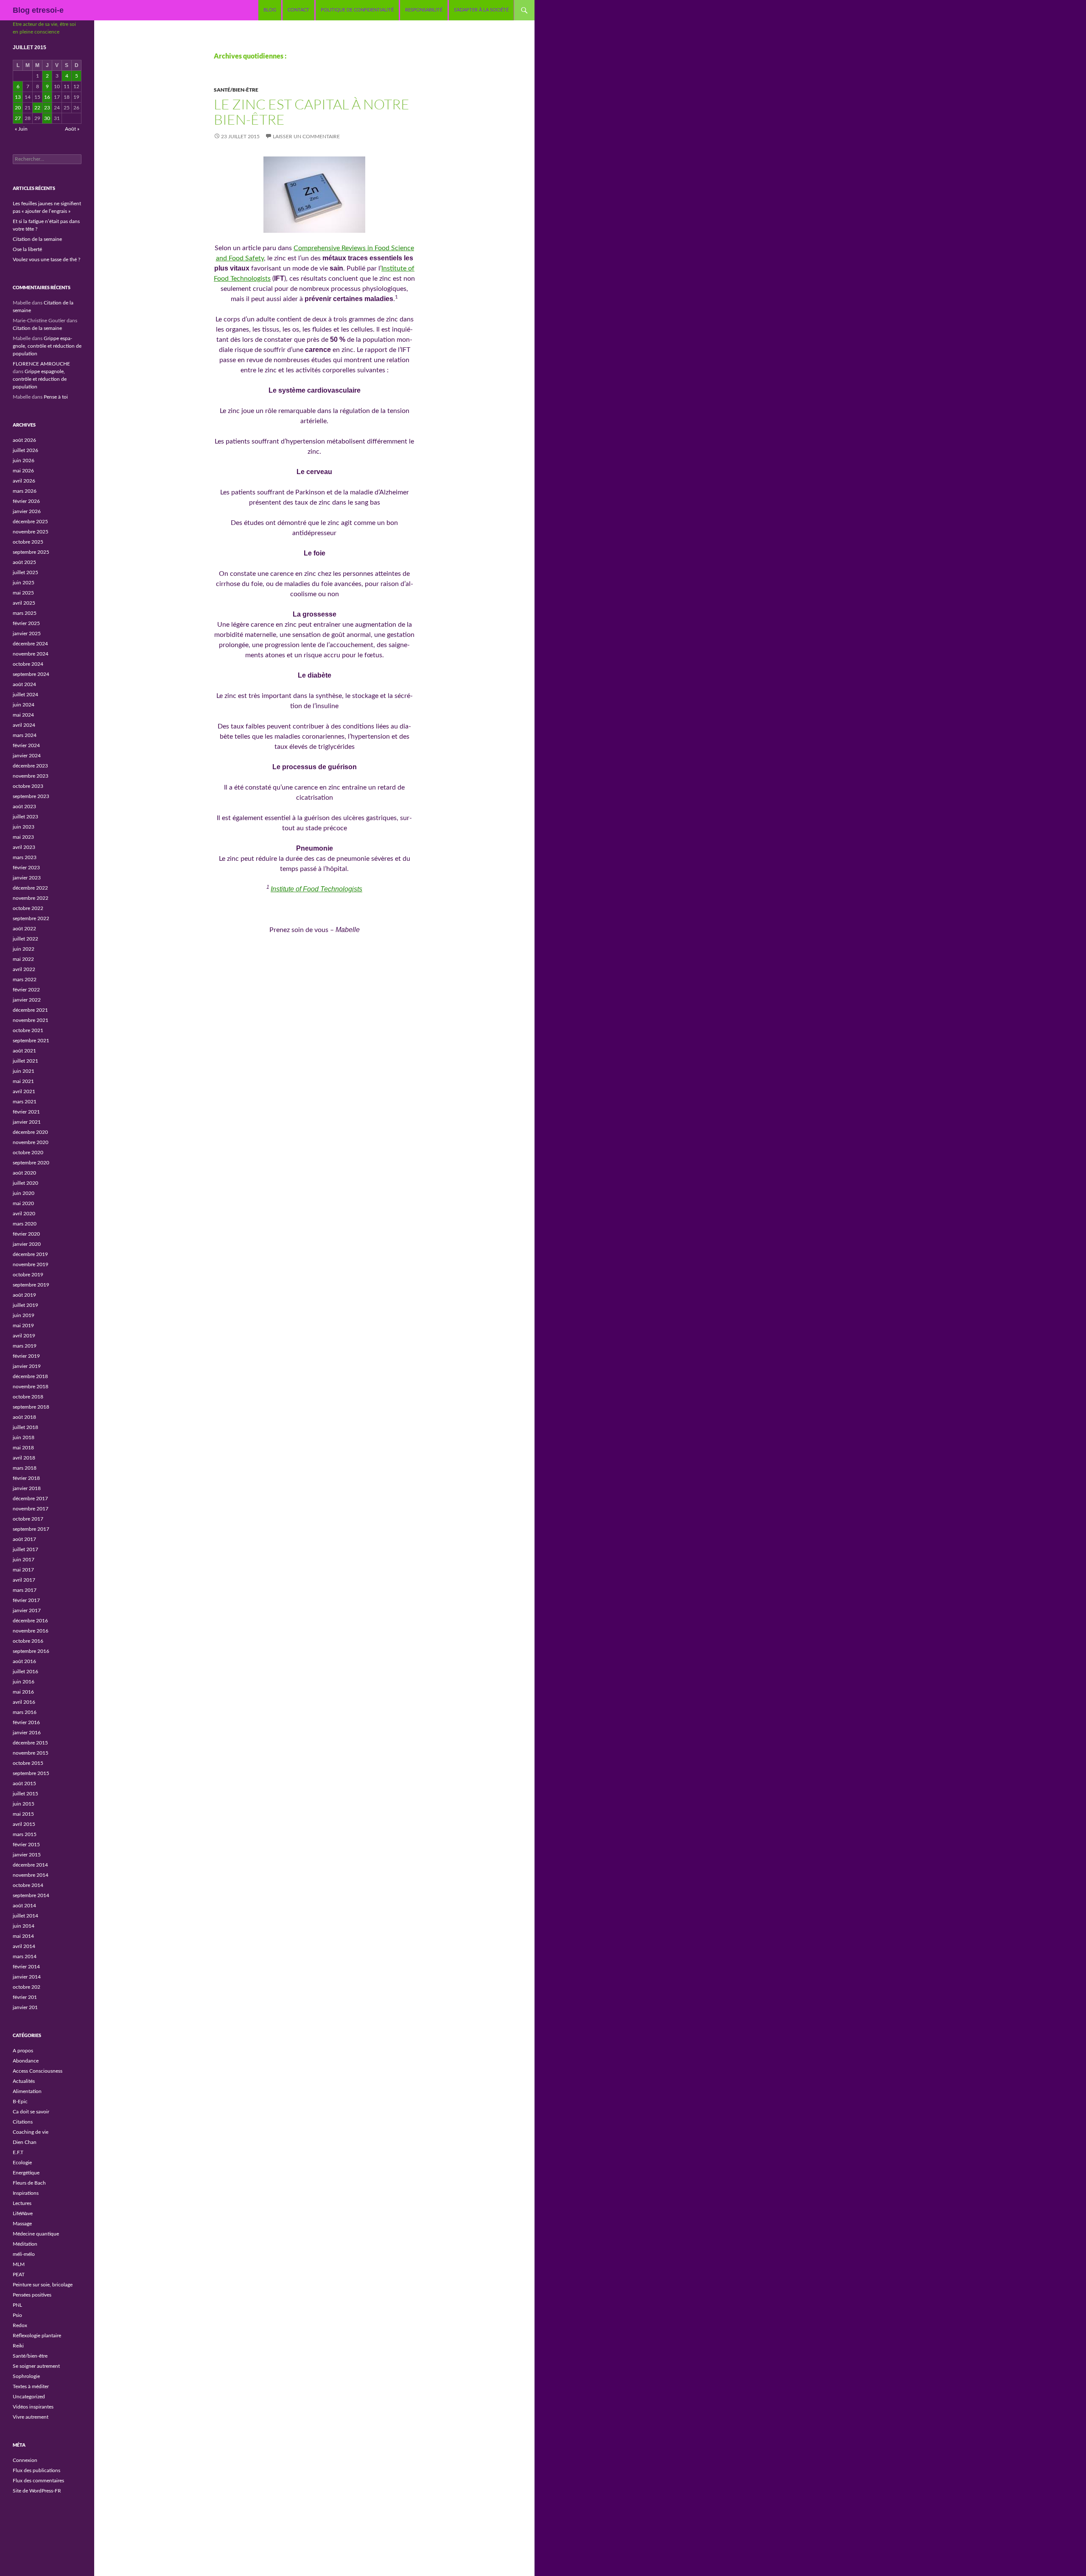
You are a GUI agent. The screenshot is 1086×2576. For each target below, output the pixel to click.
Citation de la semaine (37, 239)
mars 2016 (25, 1712)
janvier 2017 (27, 1610)
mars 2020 (25, 1224)
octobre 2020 (28, 1153)
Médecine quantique (36, 2234)
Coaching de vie (31, 2132)
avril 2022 (24, 969)
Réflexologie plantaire (37, 2336)
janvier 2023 (27, 878)
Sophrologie (26, 2376)
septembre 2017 (31, 1529)
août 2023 (24, 807)
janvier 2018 (27, 1488)
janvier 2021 (27, 1122)
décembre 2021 (30, 1010)
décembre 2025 (30, 522)
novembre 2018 (31, 1387)
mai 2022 (23, 959)
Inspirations (26, 2193)
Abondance (26, 2061)
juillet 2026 (25, 450)
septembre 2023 (31, 796)
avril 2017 (24, 1580)
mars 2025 (25, 613)
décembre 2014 (30, 1865)
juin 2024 (24, 705)
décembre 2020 (30, 1132)
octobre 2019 (28, 1275)
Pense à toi (56, 397)
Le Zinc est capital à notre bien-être (312, 112)
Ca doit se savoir (31, 2112)
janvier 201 (25, 2007)
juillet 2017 (25, 1549)
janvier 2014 (27, 1977)
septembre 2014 (31, 1895)
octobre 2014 (28, 1885)
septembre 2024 (31, 674)
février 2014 (26, 1967)
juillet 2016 (25, 1672)
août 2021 (24, 1051)
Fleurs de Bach (29, 2183)
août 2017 (24, 1539)
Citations (23, 2122)
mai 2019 (23, 1326)
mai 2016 (23, 1692)
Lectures (22, 2203)
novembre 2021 (31, 1020)
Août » (72, 129)
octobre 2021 (28, 1030)
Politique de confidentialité (357, 10)
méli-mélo (24, 2254)
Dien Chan (25, 2142)
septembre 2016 (31, 1651)
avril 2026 (24, 481)
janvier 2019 (27, 1366)
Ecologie (22, 2163)
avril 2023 (24, 847)
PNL (17, 2305)
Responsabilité (424, 10)
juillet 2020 (25, 1183)
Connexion (25, 2460)
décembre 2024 (30, 644)
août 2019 (24, 1295)
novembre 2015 (31, 1753)
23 (47, 108)
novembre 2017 (31, 1509)
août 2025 (24, 562)
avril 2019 (24, 1336)
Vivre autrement (31, 2417)
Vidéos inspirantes (33, 2407)
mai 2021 (23, 1081)
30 (47, 118)
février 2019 (26, 1356)
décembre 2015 (30, 1743)
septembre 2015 (31, 1773)
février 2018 (26, 1478)
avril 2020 (24, 1214)
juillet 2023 (25, 817)
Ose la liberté (27, 249)
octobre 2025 (28, 542)
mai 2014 (23, 1936)
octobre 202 (27, 1987)
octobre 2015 (28, 1763)
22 (37, 108)
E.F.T (18, 2152)
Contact (298, 10)
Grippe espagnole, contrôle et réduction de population (47, 346)
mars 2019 (25, 1346)
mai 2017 (23, 1570)
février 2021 (26, 1112)
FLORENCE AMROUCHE (41, 364)
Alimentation (27, 2091)
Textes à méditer (31, 2386)
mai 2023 (23, 837)
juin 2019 (24, 1315)
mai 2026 (23, 471)
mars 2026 (25, 491)
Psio (17, 2315)
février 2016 (26, 1722)
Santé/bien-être (236, 90)
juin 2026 (24, 460)
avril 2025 (24, 603)
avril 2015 (24, 1824)
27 (18, 118)
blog (270, 10)
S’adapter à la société (481, 10)
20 (18, 108)
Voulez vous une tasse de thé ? (46, 260)
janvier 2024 (27, 756)
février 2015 (26, 1845)
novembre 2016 (31, 1631)
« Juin (21, 129)
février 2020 (26, 1234)
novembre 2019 (31, 1264)
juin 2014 (24, 1926)
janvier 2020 (27, 1244)
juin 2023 (24, 827)
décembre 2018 (30, 1376)
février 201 (25, 1997)
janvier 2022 (27, 1000)
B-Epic (20, 2102)
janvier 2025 (27, 634)
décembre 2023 (30, 766)
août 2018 (24, 1417)
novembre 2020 (31, 1142)
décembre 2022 (30, 888)
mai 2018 (23, 1448)
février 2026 (26, 501)
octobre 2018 (28, 1397)
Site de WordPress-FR (37, 2491)
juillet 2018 (25, 1427)
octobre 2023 (28, 786)
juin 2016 (24, 1682)
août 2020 (24, 1173)
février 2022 (26, 990)
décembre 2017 (30, 1499)
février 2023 (26, 868)
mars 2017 (25, 1590)
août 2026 (24, 440)
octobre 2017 (28, 1519)
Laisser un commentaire (306, 137)
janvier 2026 (27, 511)
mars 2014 (25, 1956)
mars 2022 (25, 980)
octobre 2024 (28, 664)
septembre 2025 (31, 552)
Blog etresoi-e (38, 10)
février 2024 (26, 745)
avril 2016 (24, 1702)
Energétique (26, 2173)
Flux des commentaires (38, 2481)
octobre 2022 (28, 908)
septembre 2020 (31, 1163)
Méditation (25, 2244)
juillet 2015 (25, 1794)
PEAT (19, 2275)
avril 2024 (24, 725)
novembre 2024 (31, 654)
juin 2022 (24, 949)
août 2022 (24, 929)
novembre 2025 (31, 532)
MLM (19, 2264)
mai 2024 (23, 715)
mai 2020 (23, 1203)
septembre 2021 (31, 1041)
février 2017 (26, 1600)
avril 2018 (24, 1458)
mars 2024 (25, 735)
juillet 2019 (25, 1305)
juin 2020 (24, 1193)
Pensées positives (32, 2295)
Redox (20, 2325)
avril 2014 (24, 1946)
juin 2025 (24, 583)
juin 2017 (24, 1560)
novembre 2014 (31, 1875)
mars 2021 (25, 1102)
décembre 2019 (30, 1254)
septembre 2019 (31, 1285)
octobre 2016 (28, 1641)
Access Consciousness (38, 2071)
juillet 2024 (25, 695)
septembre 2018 (31, 1407)
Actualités (24, 2081)
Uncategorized (29, 2397)
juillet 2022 (25, 939)
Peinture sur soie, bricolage (43, 2285)
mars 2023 (25, 857)
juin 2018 (24, 1437)
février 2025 (26, 623)
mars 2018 (25, 1468)
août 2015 (24, 1783)
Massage (22, 2224)
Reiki (18, 2346)
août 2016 (24, 1661)
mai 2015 (23, 1814)
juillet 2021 (25, 1061)
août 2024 (24, 684)
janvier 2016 (27, 1733)
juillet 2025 (25, 572)
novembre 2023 (31, 776)
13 (18, 97)
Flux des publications (36, 2470)
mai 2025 (23, 593)
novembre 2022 (31, 898)
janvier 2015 (27, 1855)
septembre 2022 (31, 918)
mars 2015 (25, 1834)
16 (47, 97)
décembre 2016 (30, 1621)
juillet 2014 (25, 1916)
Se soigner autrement (36, 2366)
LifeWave (23, 2213)
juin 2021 (24, 1071)
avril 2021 (24, 1091)
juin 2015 (24, 1804)
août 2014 (24, 1906)
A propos (23, 2051)
